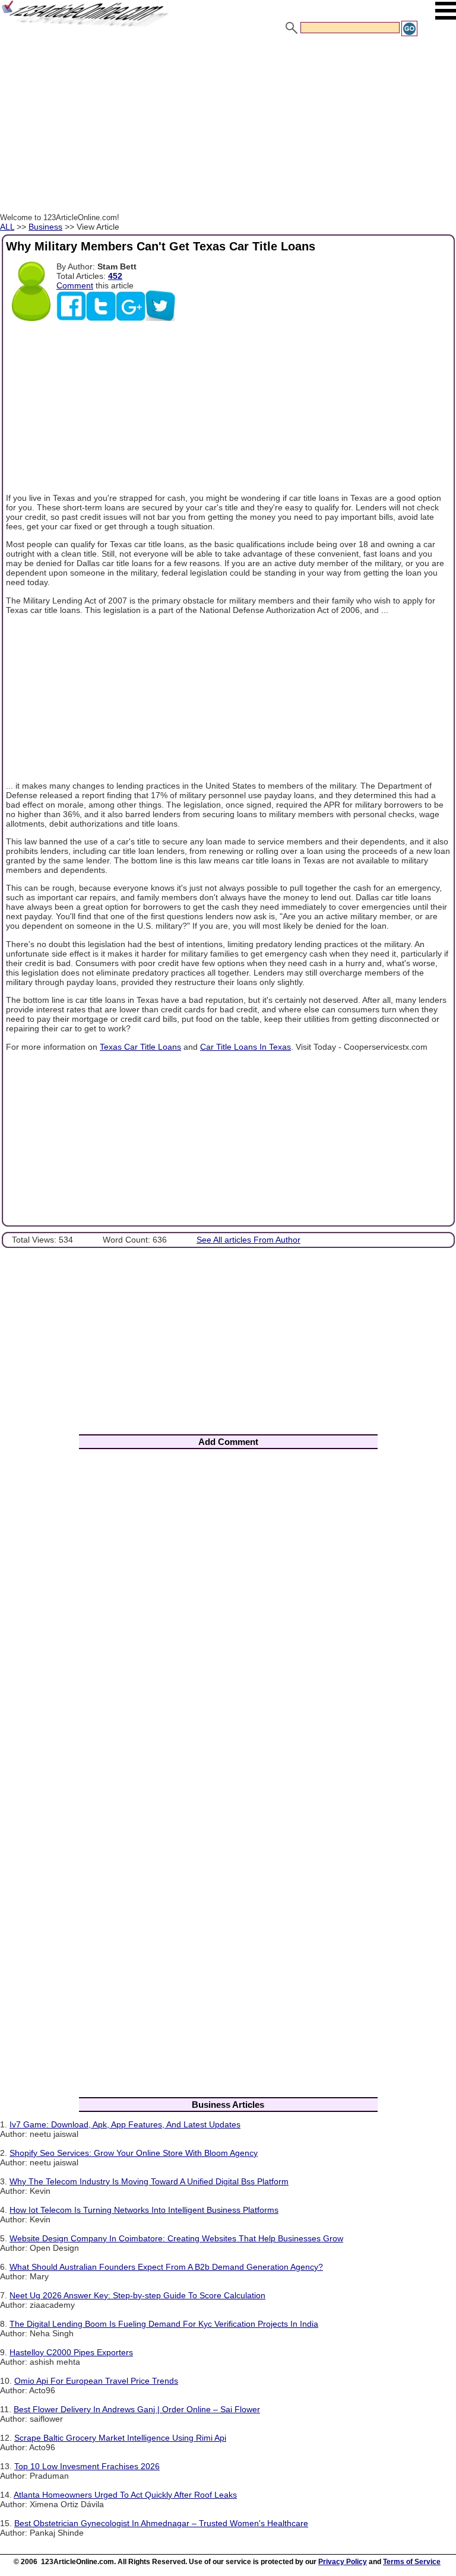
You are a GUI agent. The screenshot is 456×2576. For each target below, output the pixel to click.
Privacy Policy (343, 2562)
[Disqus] (228, 1614)
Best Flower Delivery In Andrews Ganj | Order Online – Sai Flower (137, 2409)
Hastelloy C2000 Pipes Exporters (71, 2352)
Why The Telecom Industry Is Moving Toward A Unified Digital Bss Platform (149, 2181)
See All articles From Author (248, 1240)
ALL (7, 227)
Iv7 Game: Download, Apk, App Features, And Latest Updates (125, 2124)
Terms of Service (412, 2562)
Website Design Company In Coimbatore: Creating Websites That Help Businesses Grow (176, 2238)
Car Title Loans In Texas (246, 1047)
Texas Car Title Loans (140, 1047)
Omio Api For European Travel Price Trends (96, 2381)
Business (45, 227)
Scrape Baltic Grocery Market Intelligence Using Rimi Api (120, 2438)
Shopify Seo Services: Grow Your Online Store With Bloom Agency (134, 2153)
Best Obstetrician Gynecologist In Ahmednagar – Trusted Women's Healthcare (161, 2523)
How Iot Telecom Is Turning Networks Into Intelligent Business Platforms (144, 2210)
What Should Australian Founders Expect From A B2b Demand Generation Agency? (166, 2267)
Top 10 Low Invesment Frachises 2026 (87, 2466)
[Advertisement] (228, 126)
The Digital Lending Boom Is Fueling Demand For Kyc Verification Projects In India (164, 2324)
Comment (75, 285)
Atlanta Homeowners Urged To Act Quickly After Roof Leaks (125, 2495)
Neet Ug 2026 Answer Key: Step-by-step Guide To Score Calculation (137, 2295)
